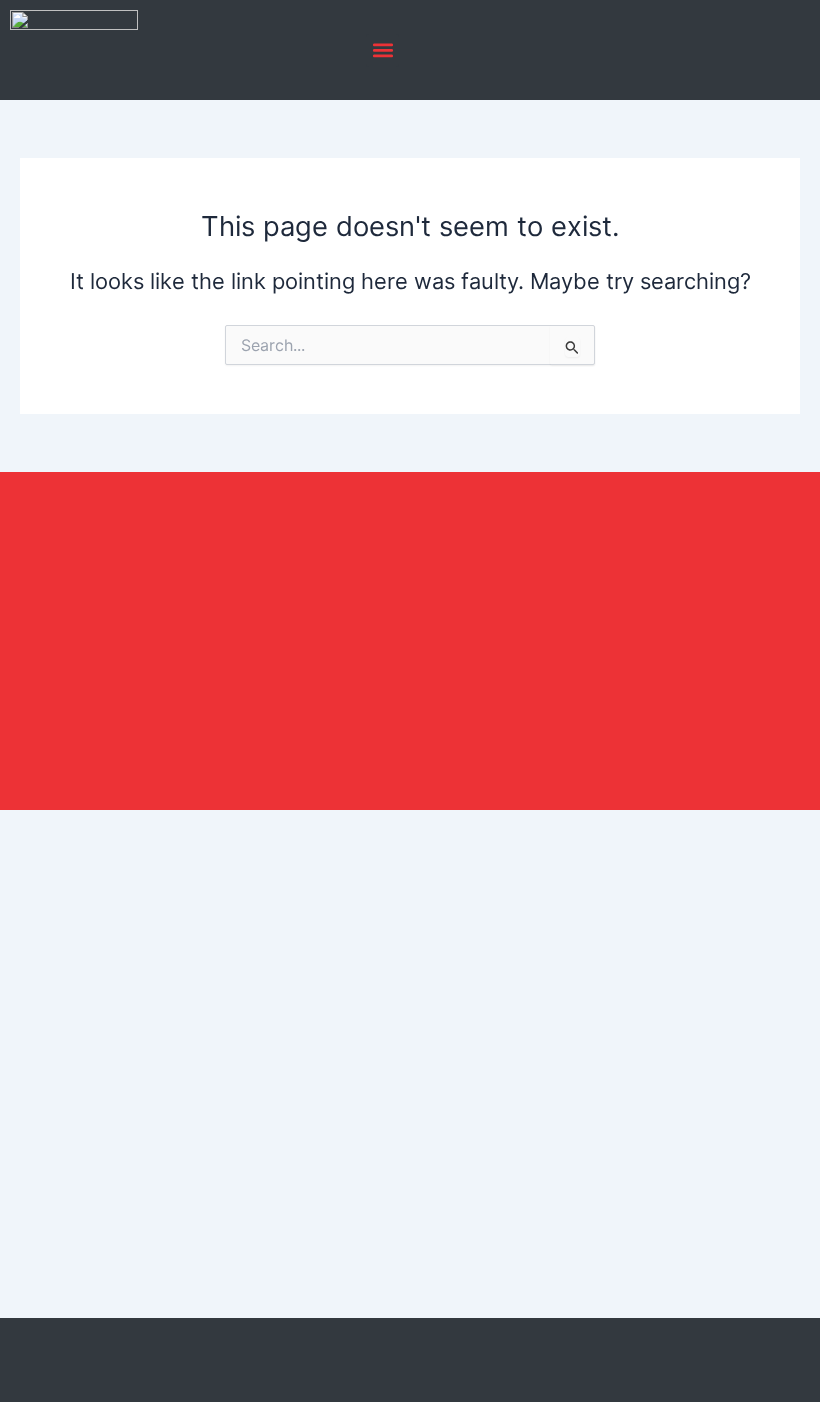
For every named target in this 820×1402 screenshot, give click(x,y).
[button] (382, 50)
